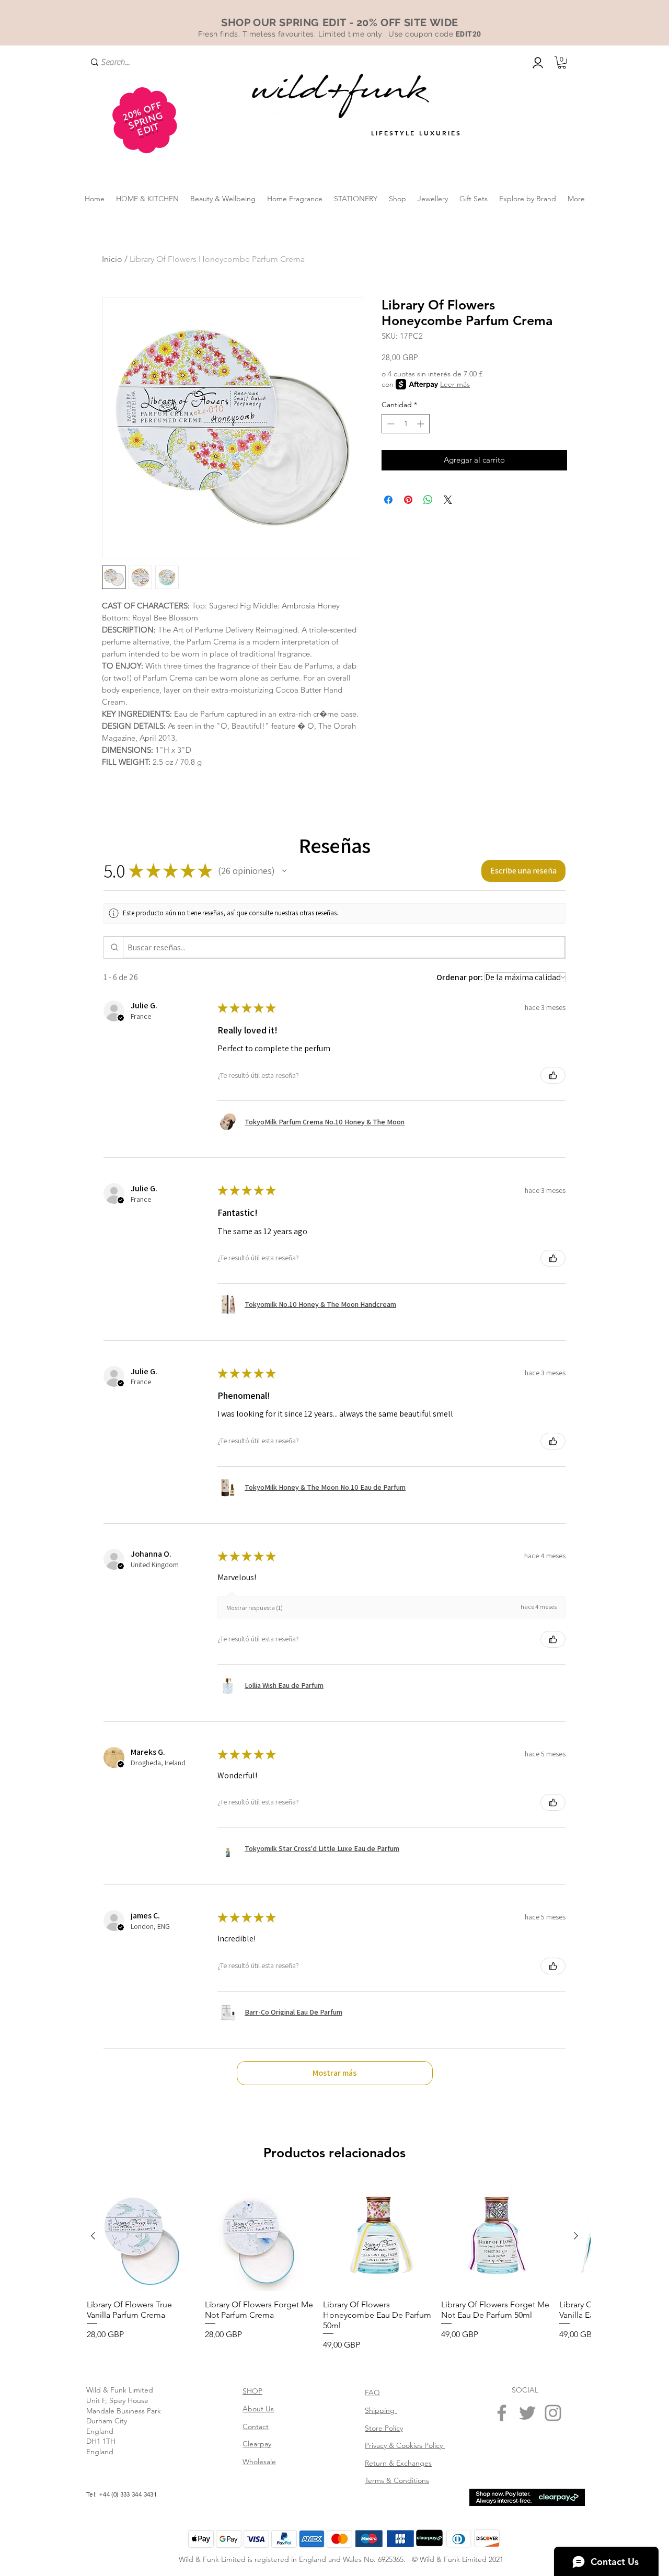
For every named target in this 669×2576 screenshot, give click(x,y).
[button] (562, 63)
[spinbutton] (406, 424)
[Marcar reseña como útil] (553, 1075)
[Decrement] (390, 424)
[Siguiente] (576, 2236)
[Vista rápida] (142, 2236)
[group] (334, 2267)
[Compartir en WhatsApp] (428, 500)
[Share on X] (448, 500)
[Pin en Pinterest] (408, 500)
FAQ (372, 2393)
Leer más (455, 384)
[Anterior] (93, 2236)
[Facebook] (502, 2413)
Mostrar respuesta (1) (255, 1608)
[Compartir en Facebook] (388, 500)
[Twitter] (527, 2413)
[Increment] (422, 424)
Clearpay (257, 2444)
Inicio (112, 259)
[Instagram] (553, 2413)
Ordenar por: (460, 977)
